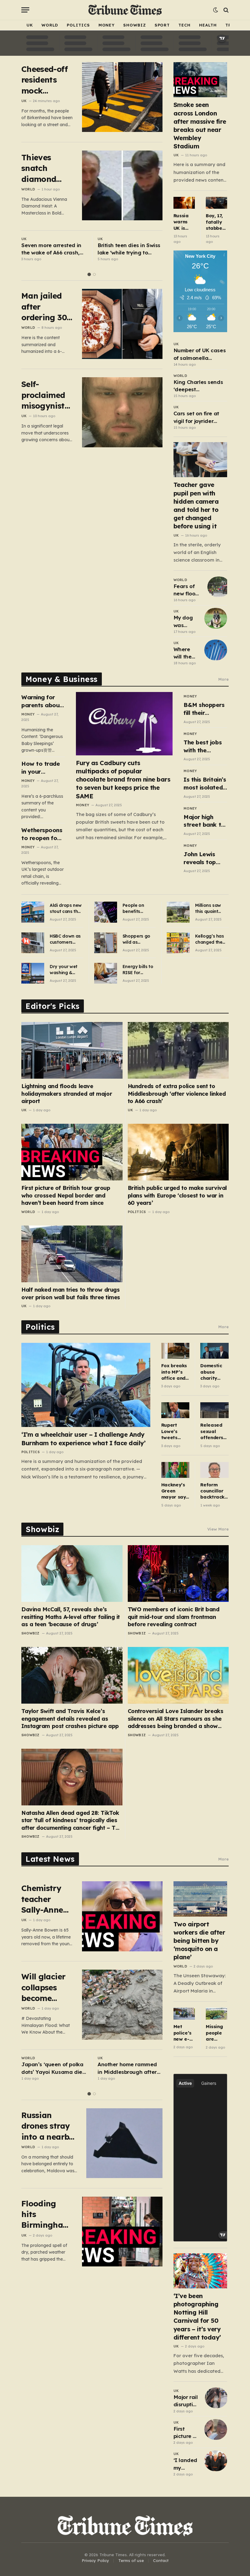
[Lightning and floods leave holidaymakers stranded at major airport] (72, 1050)
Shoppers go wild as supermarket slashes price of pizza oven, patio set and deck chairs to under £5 (138, 939)
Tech (184, 25)
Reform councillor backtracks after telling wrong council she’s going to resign (213, 1491)
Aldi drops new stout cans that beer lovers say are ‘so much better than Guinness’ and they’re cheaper (66, 908)
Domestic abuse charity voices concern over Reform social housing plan (211, 1372)
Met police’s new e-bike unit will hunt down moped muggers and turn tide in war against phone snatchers (184, 2033)
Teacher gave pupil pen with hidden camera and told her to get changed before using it (196, 505)
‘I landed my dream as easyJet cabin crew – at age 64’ (186, 2464)
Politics (78, 25)
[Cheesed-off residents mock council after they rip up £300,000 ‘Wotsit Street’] (122, 97)
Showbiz (134, 25)
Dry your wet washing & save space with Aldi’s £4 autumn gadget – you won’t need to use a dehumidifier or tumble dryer (66, 970)
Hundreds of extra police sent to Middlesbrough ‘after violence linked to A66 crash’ (177, 1094)
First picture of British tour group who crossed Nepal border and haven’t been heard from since (66, 1195)
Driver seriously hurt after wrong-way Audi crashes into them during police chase (54, 249)
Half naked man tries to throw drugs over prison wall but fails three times (71, 1293)
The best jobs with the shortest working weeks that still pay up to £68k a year (205, 746)
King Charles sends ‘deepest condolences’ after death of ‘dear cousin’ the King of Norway (198, 386)
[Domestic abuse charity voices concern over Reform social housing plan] (214, 1351)
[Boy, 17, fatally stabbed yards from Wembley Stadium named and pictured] (216, 203)
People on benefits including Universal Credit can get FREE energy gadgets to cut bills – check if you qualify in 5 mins (139, 908)
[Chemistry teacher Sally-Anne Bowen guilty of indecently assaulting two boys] (122, 1916)
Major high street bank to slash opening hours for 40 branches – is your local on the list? (204, 821)
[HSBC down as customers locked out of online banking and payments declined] (33, 943)
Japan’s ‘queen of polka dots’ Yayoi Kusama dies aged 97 (53, 2068)
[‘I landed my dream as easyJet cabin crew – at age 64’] (216, 2461)
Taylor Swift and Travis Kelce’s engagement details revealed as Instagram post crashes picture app (70, 1719)
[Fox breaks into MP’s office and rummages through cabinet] (175, 1351)
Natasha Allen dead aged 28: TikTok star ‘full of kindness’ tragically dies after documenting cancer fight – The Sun (72, 1820)
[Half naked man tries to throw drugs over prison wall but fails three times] (72, 1254)
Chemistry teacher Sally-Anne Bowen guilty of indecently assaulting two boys (47, 1899)
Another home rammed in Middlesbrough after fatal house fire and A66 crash (129, 2068)
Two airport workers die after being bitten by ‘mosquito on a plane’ (199, 1941)
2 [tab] (94, 274)
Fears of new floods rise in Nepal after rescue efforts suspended (188, 590)
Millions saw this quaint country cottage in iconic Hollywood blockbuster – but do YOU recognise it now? (210, 908)
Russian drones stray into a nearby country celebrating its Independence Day (49, 2126)
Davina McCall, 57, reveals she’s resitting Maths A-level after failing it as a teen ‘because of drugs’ (71, 1617)
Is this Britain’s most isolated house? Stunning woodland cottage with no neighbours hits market (205, 784)
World (50, 25)
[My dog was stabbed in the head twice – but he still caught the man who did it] (216, 618)
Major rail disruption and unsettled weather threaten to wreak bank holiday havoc (186, 2401)
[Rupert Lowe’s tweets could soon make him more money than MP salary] (175, 1410)
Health (208, 25)
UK (30, 25)
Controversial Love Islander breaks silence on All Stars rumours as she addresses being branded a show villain (176, 1719)
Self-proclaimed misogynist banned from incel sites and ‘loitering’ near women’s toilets (46, 395)
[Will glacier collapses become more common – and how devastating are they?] (122, 2005)
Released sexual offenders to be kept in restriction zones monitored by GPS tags (212, 1431)
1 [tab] (89, 274)
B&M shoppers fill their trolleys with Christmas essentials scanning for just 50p (204, 709)
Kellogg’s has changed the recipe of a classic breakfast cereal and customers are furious (211, 939)
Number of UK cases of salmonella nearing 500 (200, 354)
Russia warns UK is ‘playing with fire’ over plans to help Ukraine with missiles (184, 222)
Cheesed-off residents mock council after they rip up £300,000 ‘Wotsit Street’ (46, 80)
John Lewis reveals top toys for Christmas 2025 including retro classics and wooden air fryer (205, 858)
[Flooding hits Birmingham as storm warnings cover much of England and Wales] (122, 2232)
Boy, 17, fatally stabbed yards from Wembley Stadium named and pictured (216, 222)
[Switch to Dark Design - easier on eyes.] (216, 10)
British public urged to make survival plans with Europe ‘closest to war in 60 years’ (177, 1195)
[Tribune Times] (125, 10)
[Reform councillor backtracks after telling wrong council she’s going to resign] (214, 1470)
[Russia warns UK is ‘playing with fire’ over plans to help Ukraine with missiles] (184, 203)
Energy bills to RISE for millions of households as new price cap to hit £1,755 (138, 970)
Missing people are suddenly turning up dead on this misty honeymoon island (216, 2033)
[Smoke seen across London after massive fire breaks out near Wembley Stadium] (200, 80)
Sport (162, 25)
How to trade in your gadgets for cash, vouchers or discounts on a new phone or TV (43, 768)
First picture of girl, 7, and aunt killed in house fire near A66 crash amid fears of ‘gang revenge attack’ (186, 2433)
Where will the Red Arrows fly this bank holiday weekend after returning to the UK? (186, 653)
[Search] (225, 10)
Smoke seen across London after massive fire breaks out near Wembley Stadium (200, 125)
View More (218, 1529)
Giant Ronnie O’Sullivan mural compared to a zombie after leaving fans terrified (128, 249)
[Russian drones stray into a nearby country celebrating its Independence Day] (127, 2143)
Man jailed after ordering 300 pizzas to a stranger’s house (46, 307)
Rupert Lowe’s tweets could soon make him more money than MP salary (175, 1431)
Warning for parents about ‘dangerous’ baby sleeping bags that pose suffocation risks (43, 701)
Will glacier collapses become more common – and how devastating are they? (45, 1987)
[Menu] (25, 10)
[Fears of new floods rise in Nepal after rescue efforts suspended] (219, 587)
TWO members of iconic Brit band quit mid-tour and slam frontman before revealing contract (174, 1617)
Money (107, 25)
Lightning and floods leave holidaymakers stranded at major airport (67, 1094)
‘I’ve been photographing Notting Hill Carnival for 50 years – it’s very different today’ (197, 2317)
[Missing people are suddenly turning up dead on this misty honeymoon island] (216, 2014)
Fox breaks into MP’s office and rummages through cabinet (174, 1372)
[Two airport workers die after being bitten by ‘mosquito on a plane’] (200, 1899)
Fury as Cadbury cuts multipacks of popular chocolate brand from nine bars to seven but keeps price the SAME (123, 779)
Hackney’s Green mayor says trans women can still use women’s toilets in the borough (175, 1491)
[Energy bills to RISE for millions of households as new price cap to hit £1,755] (106, 973)
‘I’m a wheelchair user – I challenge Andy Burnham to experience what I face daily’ (83, 1439)
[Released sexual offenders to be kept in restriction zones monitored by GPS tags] (214, 1410)
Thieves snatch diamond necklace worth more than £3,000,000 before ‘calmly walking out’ (46, 168)
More (223, 679)
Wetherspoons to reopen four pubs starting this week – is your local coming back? (42, 834)
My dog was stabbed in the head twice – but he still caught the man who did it (186, 622)
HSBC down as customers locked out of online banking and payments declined (66, 939)
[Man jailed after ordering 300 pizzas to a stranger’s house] (122, 324)
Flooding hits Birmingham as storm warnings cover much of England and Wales (46, 2214)
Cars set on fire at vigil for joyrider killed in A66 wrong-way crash (199, 417)
